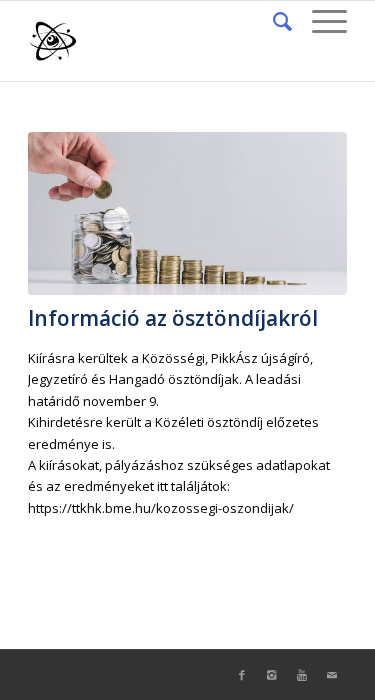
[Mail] (332, 675)
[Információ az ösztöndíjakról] (187, 213)
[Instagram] (272, 675)
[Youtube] (302, 675)
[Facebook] (242, 675)
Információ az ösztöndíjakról (173, 318)
